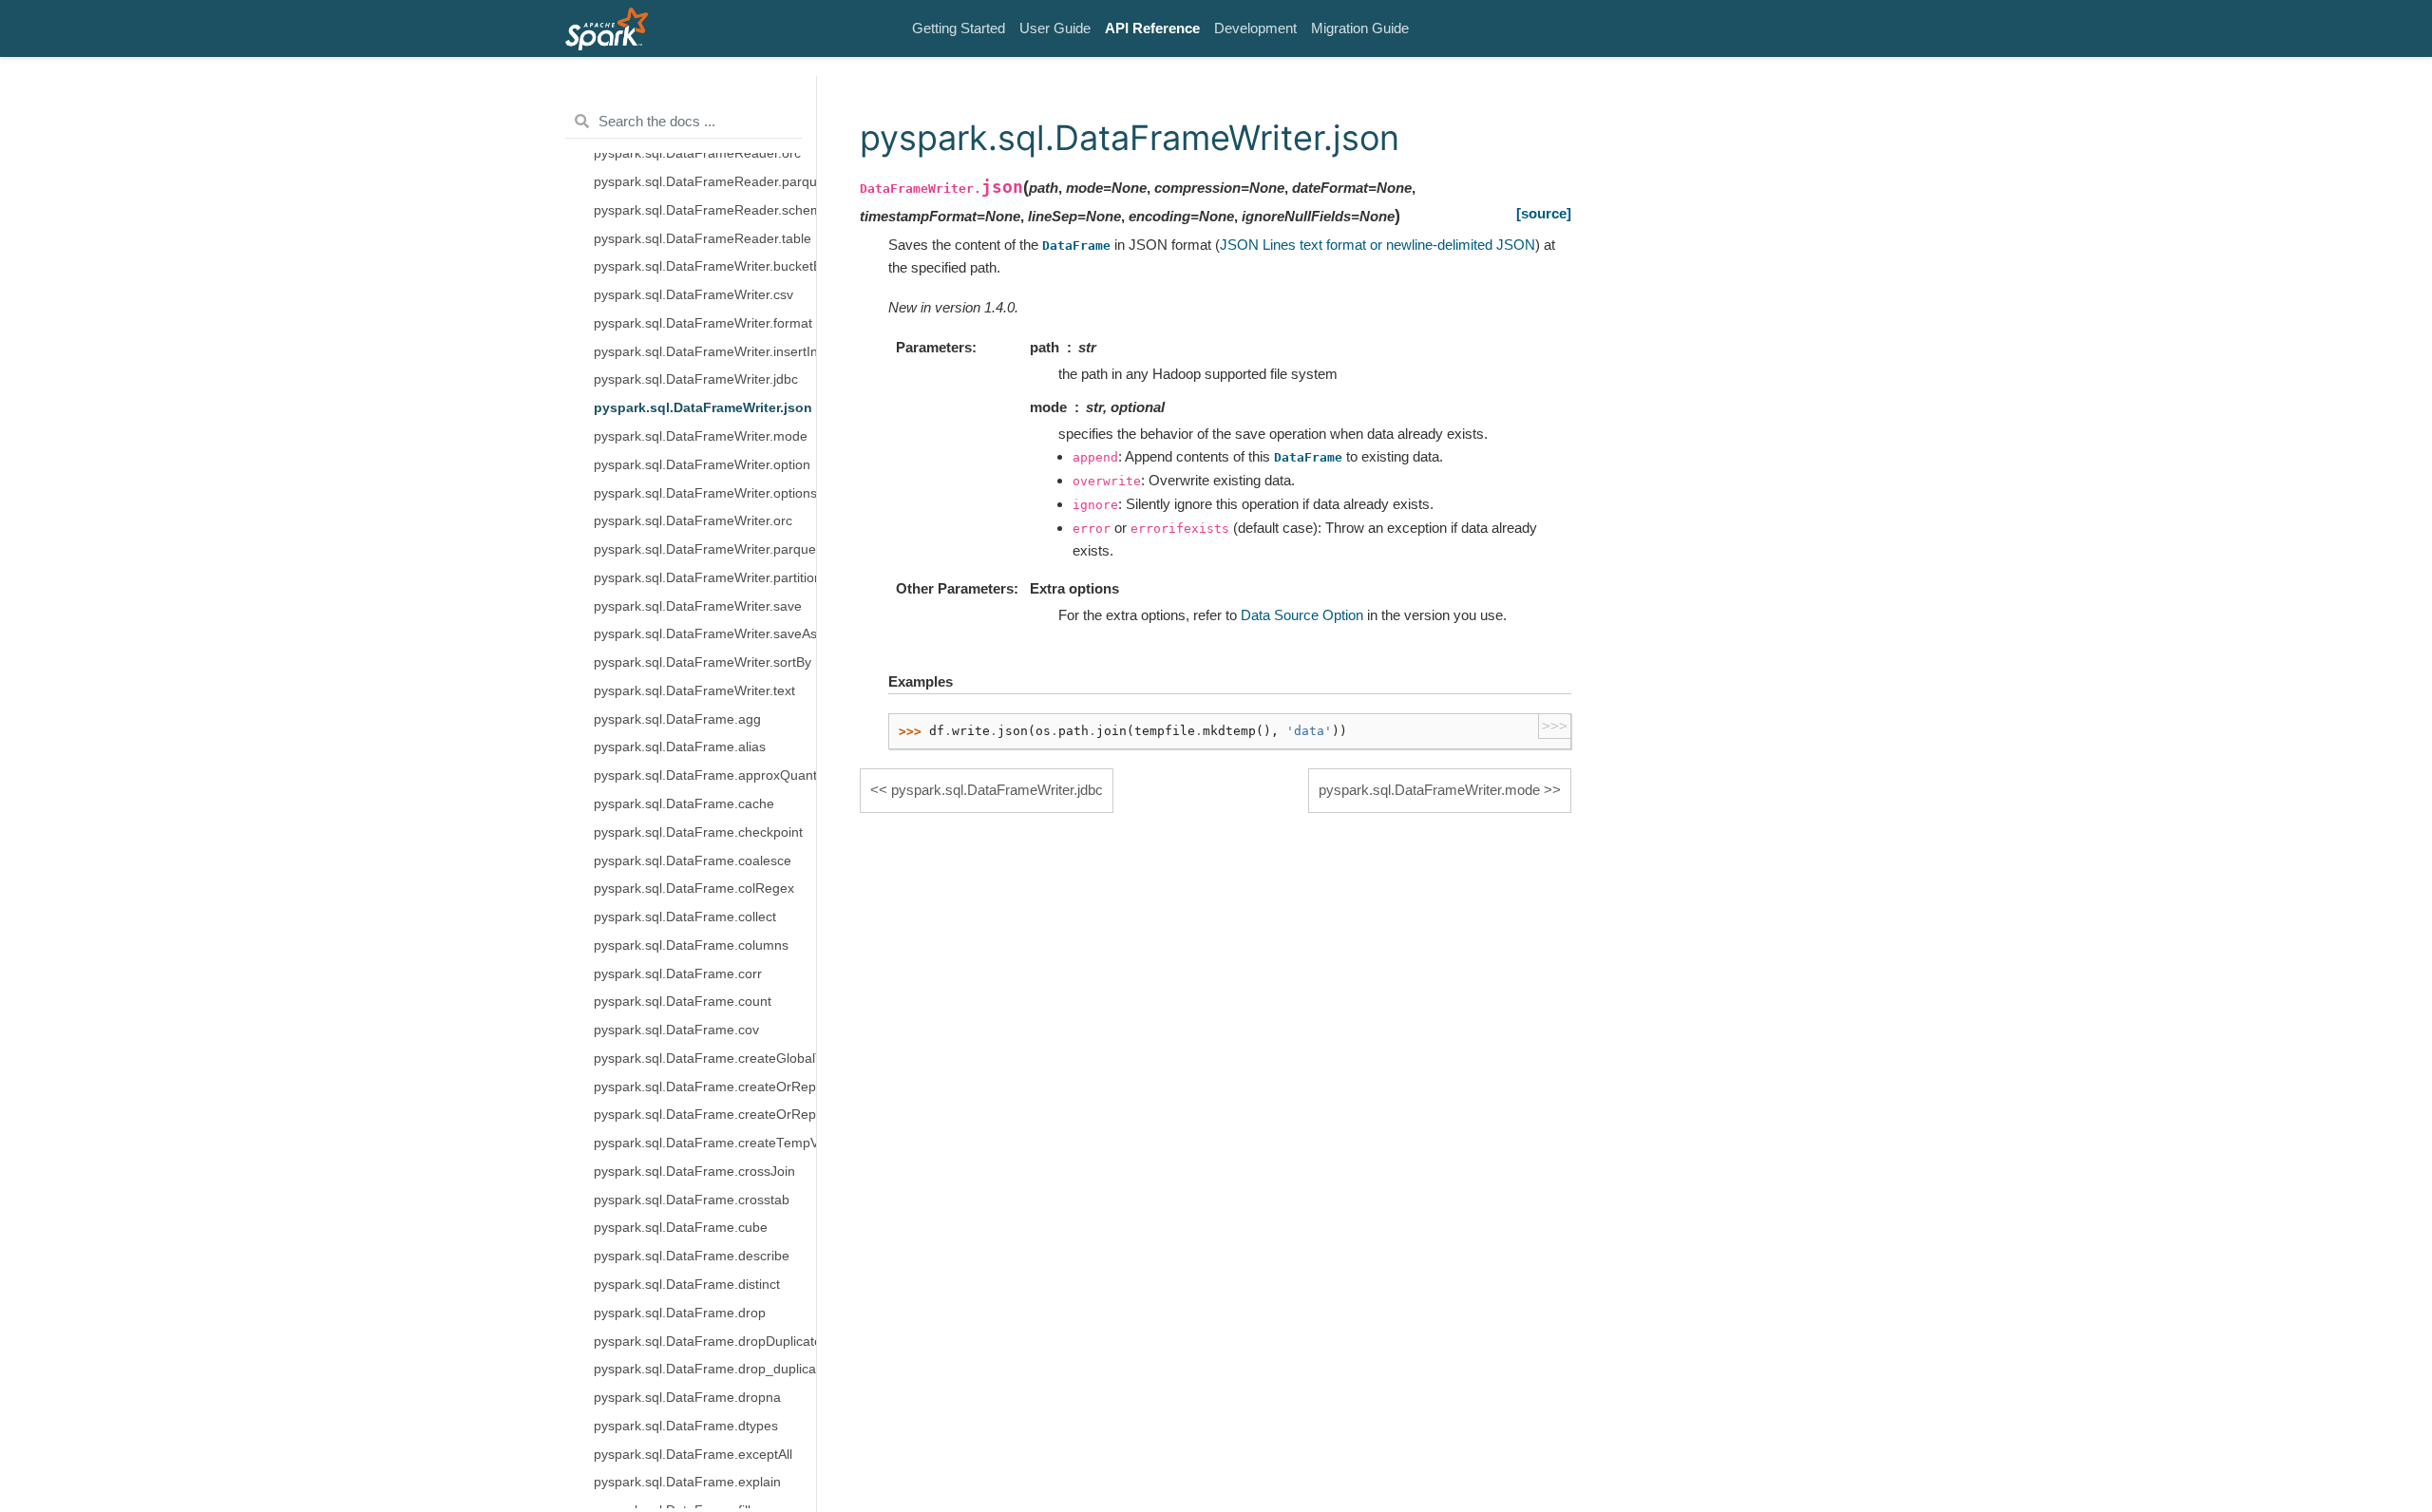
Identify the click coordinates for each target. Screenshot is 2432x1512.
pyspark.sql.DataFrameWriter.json (703, 408)
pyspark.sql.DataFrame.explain (687, 1482)
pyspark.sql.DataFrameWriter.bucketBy (705, 266)
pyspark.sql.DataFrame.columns (691, 945)
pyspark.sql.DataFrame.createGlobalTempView (705, 1058)
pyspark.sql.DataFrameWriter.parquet (705, 549)
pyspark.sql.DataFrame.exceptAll (693, 1455)
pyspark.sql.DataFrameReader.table (703, 239)
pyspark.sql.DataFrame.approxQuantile (705, 775)
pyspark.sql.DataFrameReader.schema (705, 210)
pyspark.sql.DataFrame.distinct (687, 1285)
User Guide (1055, 28)
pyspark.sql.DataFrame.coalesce (693, 861)
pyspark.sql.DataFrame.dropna (687, 1398)
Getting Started (959, 28)
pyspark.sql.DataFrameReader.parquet (705, 182)
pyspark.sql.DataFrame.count (683, 1002)
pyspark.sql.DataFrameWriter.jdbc (696, 379)
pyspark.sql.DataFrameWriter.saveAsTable (705, 634)
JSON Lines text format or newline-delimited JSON (1377, 245)
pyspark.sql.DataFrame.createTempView (705, 1143)
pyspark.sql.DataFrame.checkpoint (698, 832)
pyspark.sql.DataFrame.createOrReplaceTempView (705, 1115)
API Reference (1152, 28)
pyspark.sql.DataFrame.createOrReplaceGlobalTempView (705, 1087)
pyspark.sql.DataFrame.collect (685, 917)
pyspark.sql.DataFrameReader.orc (697, 153)
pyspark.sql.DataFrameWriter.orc (693, 521)
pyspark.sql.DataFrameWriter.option (702, 465)
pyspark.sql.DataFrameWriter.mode (701, 436)
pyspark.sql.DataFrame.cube (681, 1228)
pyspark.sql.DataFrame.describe (692, 1256)
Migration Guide (1360, 28)
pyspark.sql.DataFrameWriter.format (703, 323)
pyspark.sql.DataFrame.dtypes (686, 1426)
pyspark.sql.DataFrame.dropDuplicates (705, 1342)
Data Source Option (1302, 615)
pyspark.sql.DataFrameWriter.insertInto (705, 352)
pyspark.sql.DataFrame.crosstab (692, 1200)
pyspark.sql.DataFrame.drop (680, 1313)
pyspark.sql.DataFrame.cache (684, 804)
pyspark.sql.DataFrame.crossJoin (694, 1172)
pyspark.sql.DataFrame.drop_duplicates (705, 1369)
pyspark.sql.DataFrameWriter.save (698, 606)
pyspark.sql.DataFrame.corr (678, 974)
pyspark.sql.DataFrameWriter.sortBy (703, 662)
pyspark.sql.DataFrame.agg (677, 719)
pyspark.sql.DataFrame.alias (680, 747)
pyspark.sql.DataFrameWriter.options (705, 493)
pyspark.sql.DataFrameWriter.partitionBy (705, 578)
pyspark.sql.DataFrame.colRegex (694, 888)
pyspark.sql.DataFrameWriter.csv (693, 295)
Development (1255, 28)
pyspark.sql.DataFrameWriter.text (694, 691)
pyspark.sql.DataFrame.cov (676, 1030)
